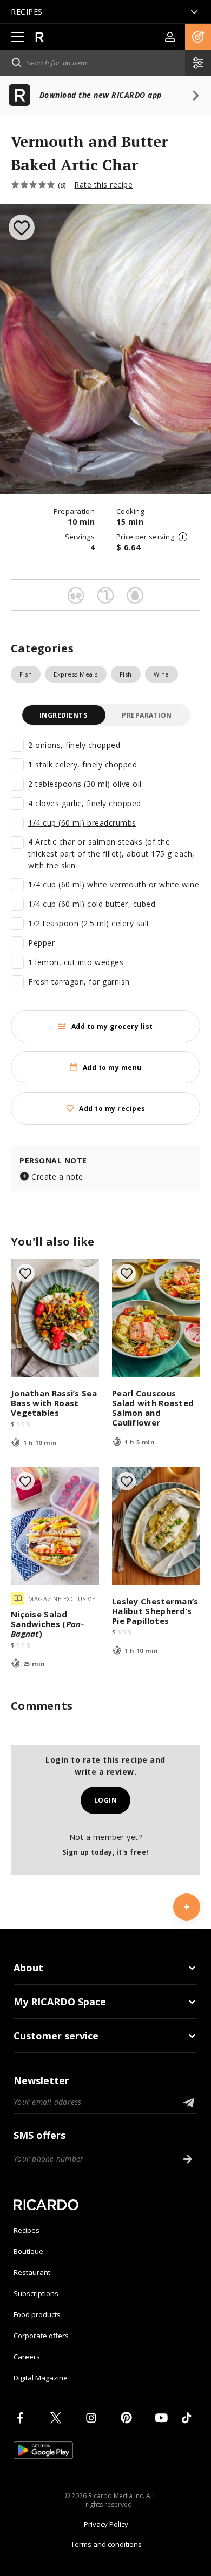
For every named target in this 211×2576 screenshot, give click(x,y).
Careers (27, 2357)
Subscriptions (36, 2293)
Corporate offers (41, 2336)
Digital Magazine (41, 2378)
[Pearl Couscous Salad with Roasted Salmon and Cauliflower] (156, 1318)
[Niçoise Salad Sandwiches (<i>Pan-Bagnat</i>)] (55, 1526)
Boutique (28, 2251)
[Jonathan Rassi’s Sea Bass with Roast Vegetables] (55, 1318)
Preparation (147, 715)
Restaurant (32, 2272)
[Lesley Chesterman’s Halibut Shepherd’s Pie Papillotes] (156, 1526)
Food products (37, 2314)
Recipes (27, 2230)
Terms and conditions (106, 2544)
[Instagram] (93, 2418)
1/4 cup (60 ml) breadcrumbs (82, 823)
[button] (198, 37)
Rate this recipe (103, 185)
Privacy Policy (106, 2524)
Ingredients (64, 715)
